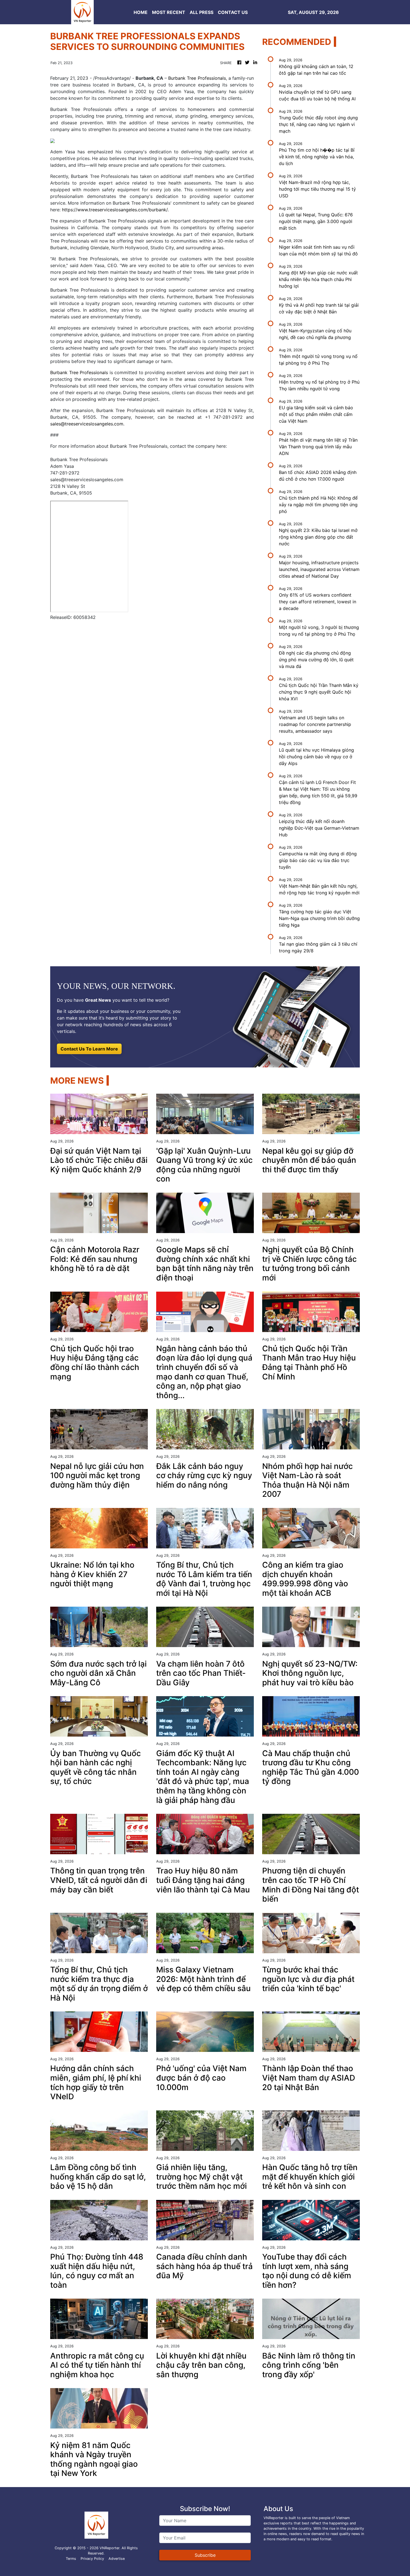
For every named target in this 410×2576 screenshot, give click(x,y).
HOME (141, 12)
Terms (71, 2559)
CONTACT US (233, 12)
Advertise (117, 2559)
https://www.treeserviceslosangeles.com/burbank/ (115, 210)
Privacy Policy (92, 2559)
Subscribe (205, 2555)
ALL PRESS (202, 12)
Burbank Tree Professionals (197, 78)
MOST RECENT (169, 12)
